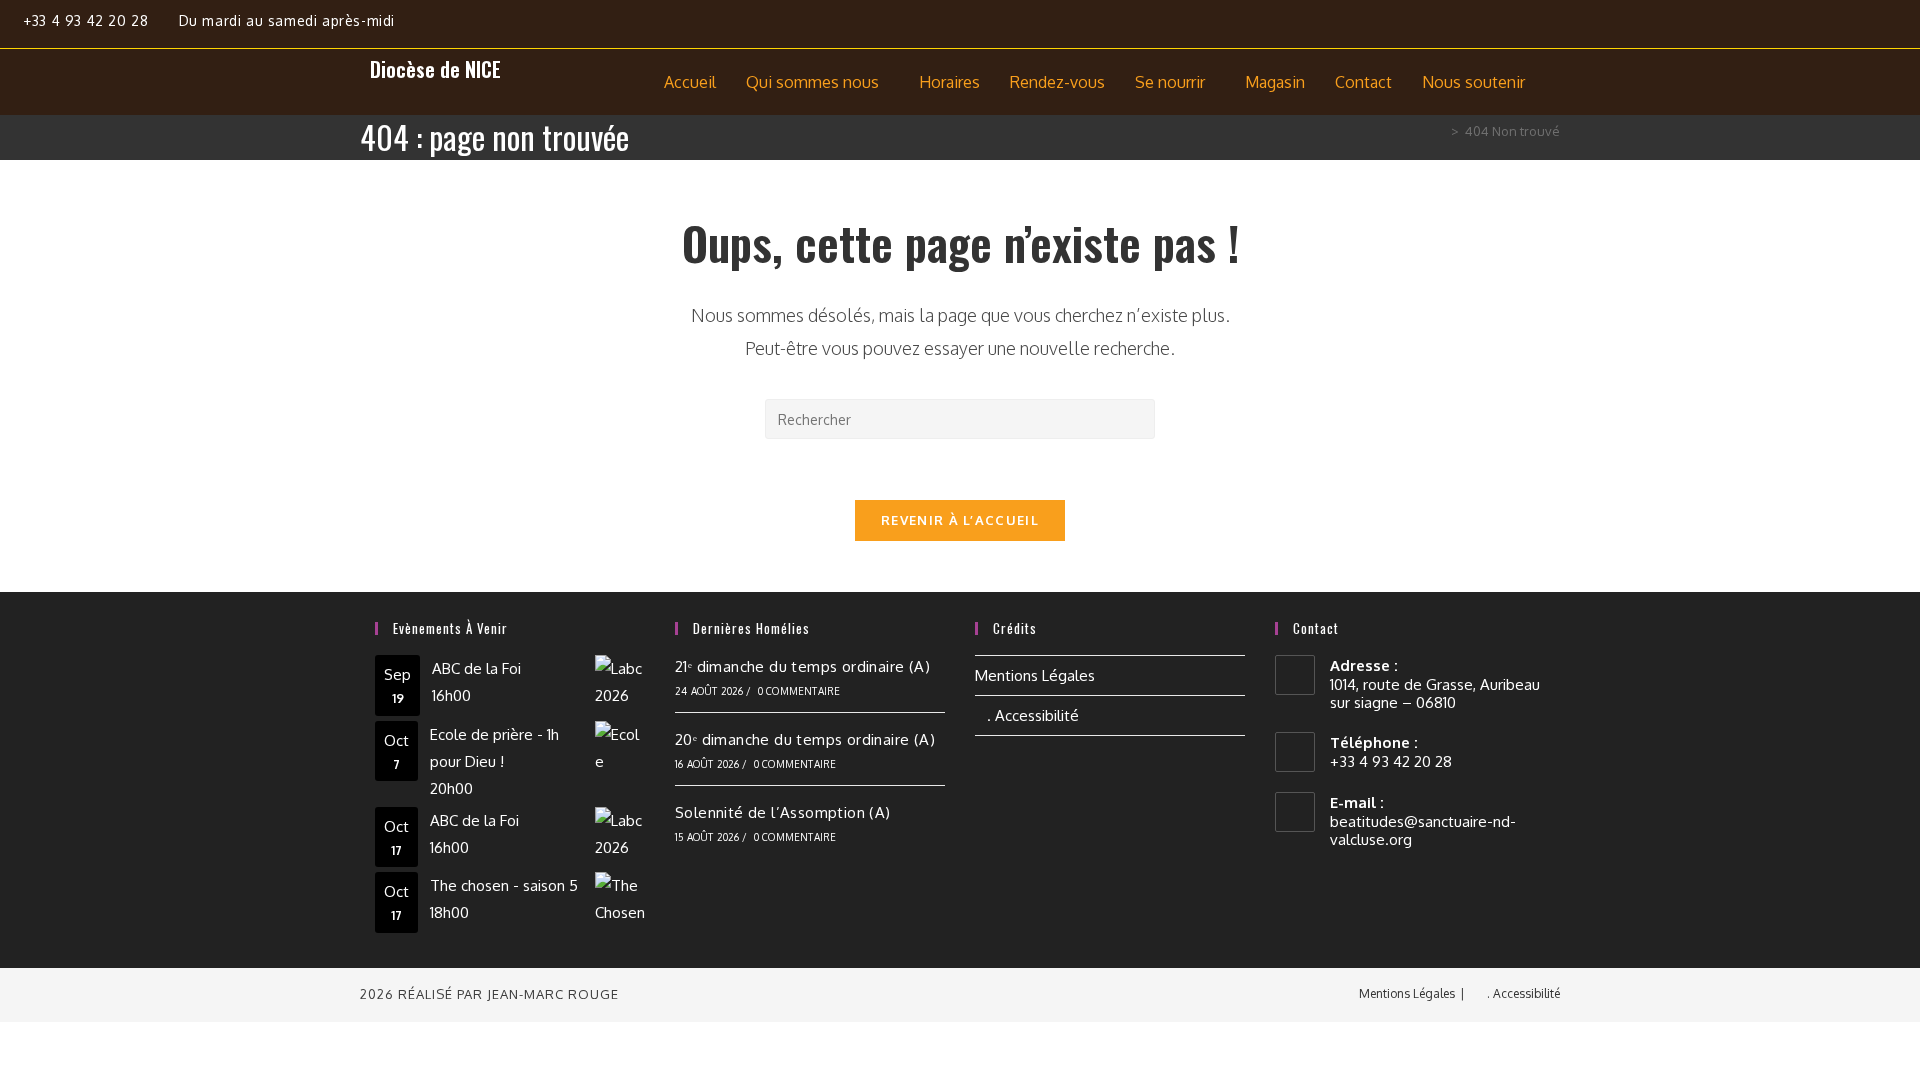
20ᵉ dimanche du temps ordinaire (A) (805, 739)
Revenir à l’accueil (960, 520)
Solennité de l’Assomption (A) (783, 812)
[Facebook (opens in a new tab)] (1823, 27)
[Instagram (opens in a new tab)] (1870, 27)
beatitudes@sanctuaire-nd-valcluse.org (1423, 830)
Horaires (949, 82)
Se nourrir (1170, 82)
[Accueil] (1440, 131)
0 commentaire (799, 691)
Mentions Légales (1035, 675)
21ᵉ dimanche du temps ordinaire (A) (802, 666)
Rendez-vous (1057, 82)
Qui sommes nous (812, 82)
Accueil (690, 82)
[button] (817, 82)
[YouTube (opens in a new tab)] (1907, 27)
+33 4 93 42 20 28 (88, 20)
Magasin (1275, 82)
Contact (1363, 82)
